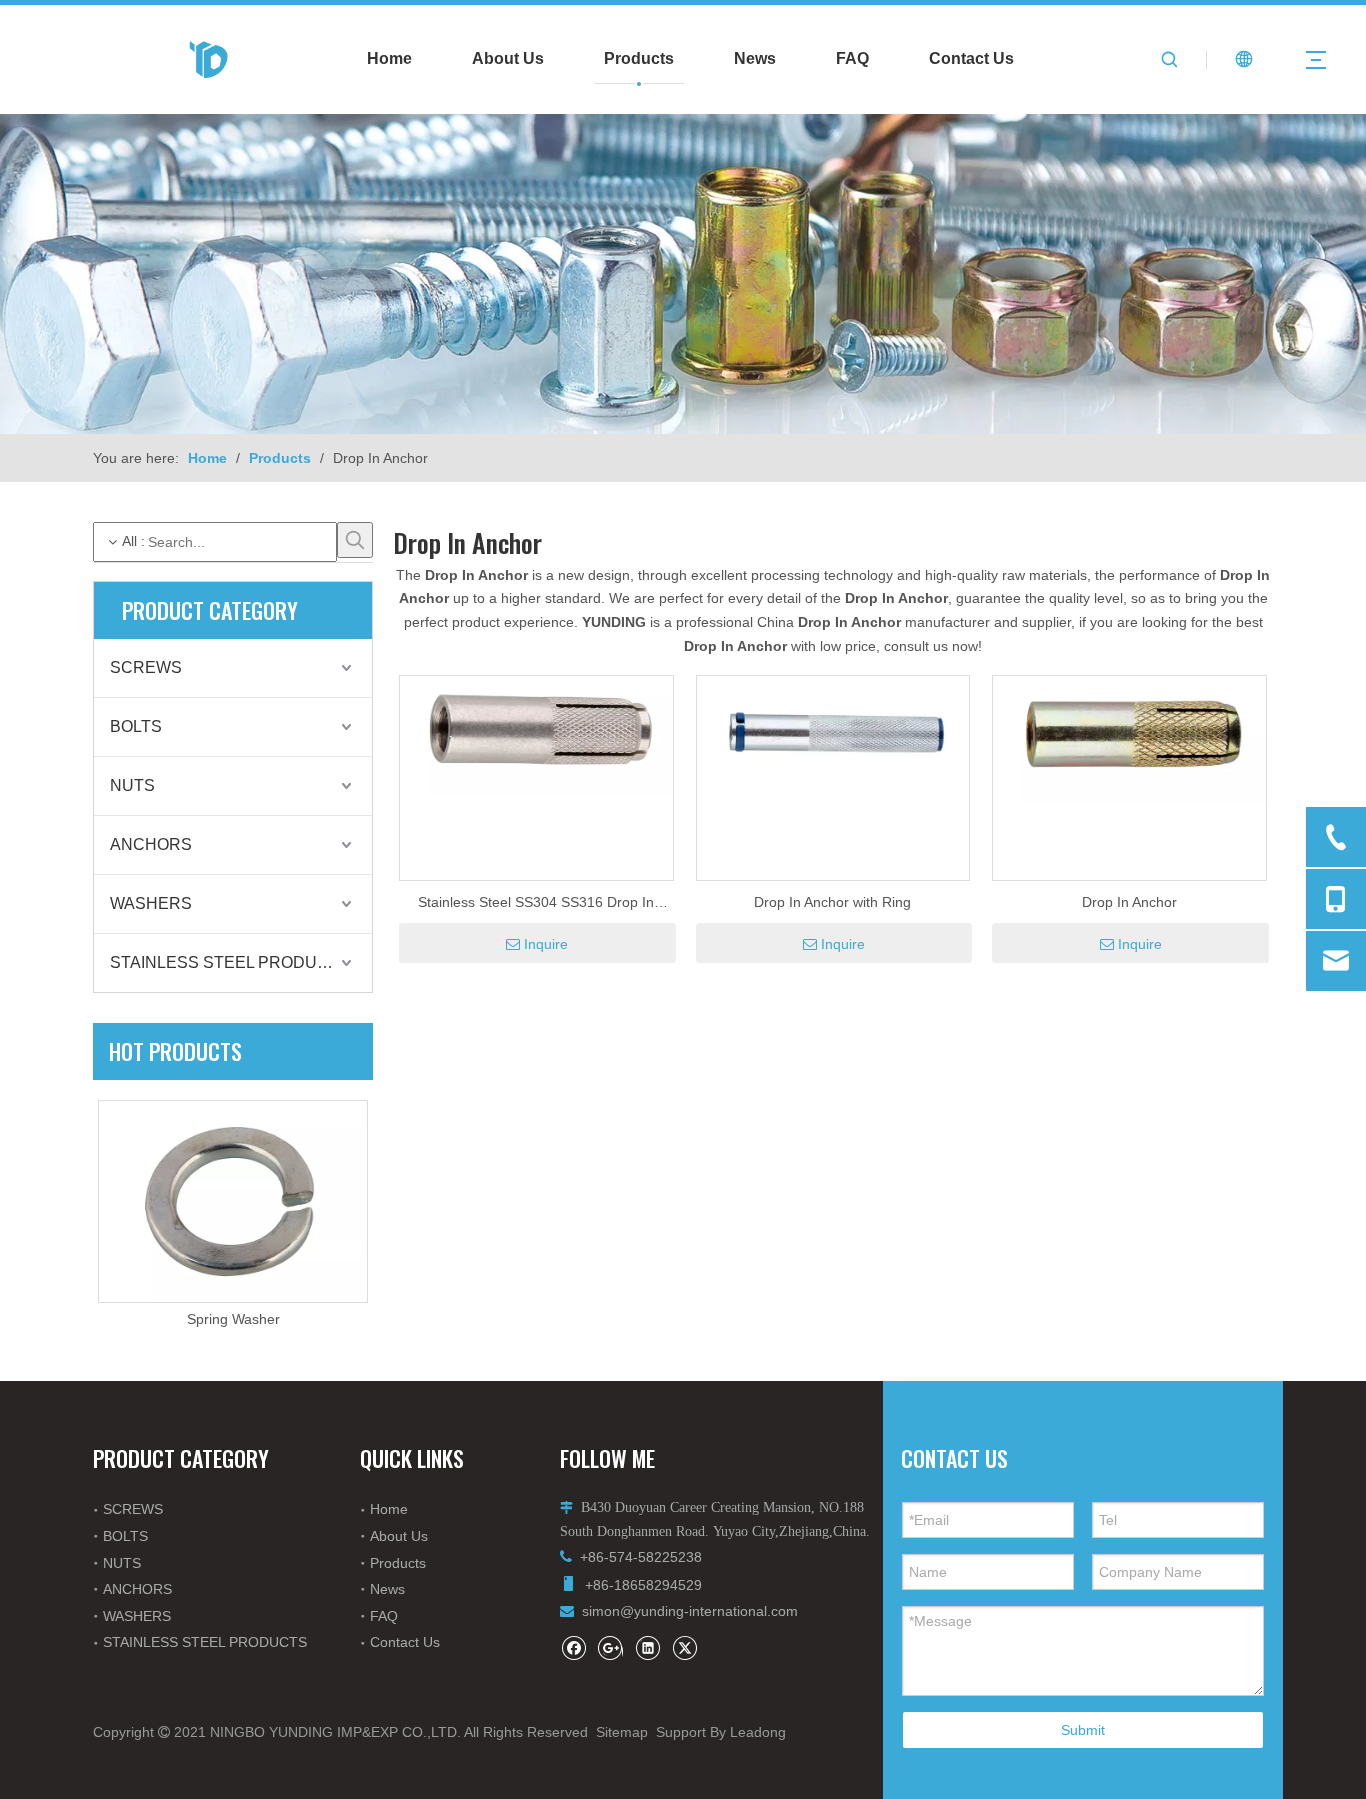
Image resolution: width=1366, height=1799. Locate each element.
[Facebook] (573, 1647)
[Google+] (610, 1647)
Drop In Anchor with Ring (832, 902)
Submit (1083, 1730)
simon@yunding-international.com (690, 1611)
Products (639, 58)
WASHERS (151, 903)
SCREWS (146, 667)
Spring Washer (233, 1319)
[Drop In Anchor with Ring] (833, 736)
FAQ (852, 58)
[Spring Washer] (233, 1201)
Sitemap (622, 1732)
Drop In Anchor (1129, 902)
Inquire (546, 944)
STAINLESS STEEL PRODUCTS (230, 962)
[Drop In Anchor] (1129, 739)
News (755, 58)
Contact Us (971, 58)
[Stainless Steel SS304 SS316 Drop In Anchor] (536, 735)
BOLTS (136, 726)
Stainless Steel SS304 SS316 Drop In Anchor (536, 903)
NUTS (132, 785)
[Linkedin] (647, 1647)
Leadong (758, 1732)
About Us (508, 58)
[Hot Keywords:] (355, 540)
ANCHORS (151, 844)
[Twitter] (684, 1647)
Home (389, 58)
